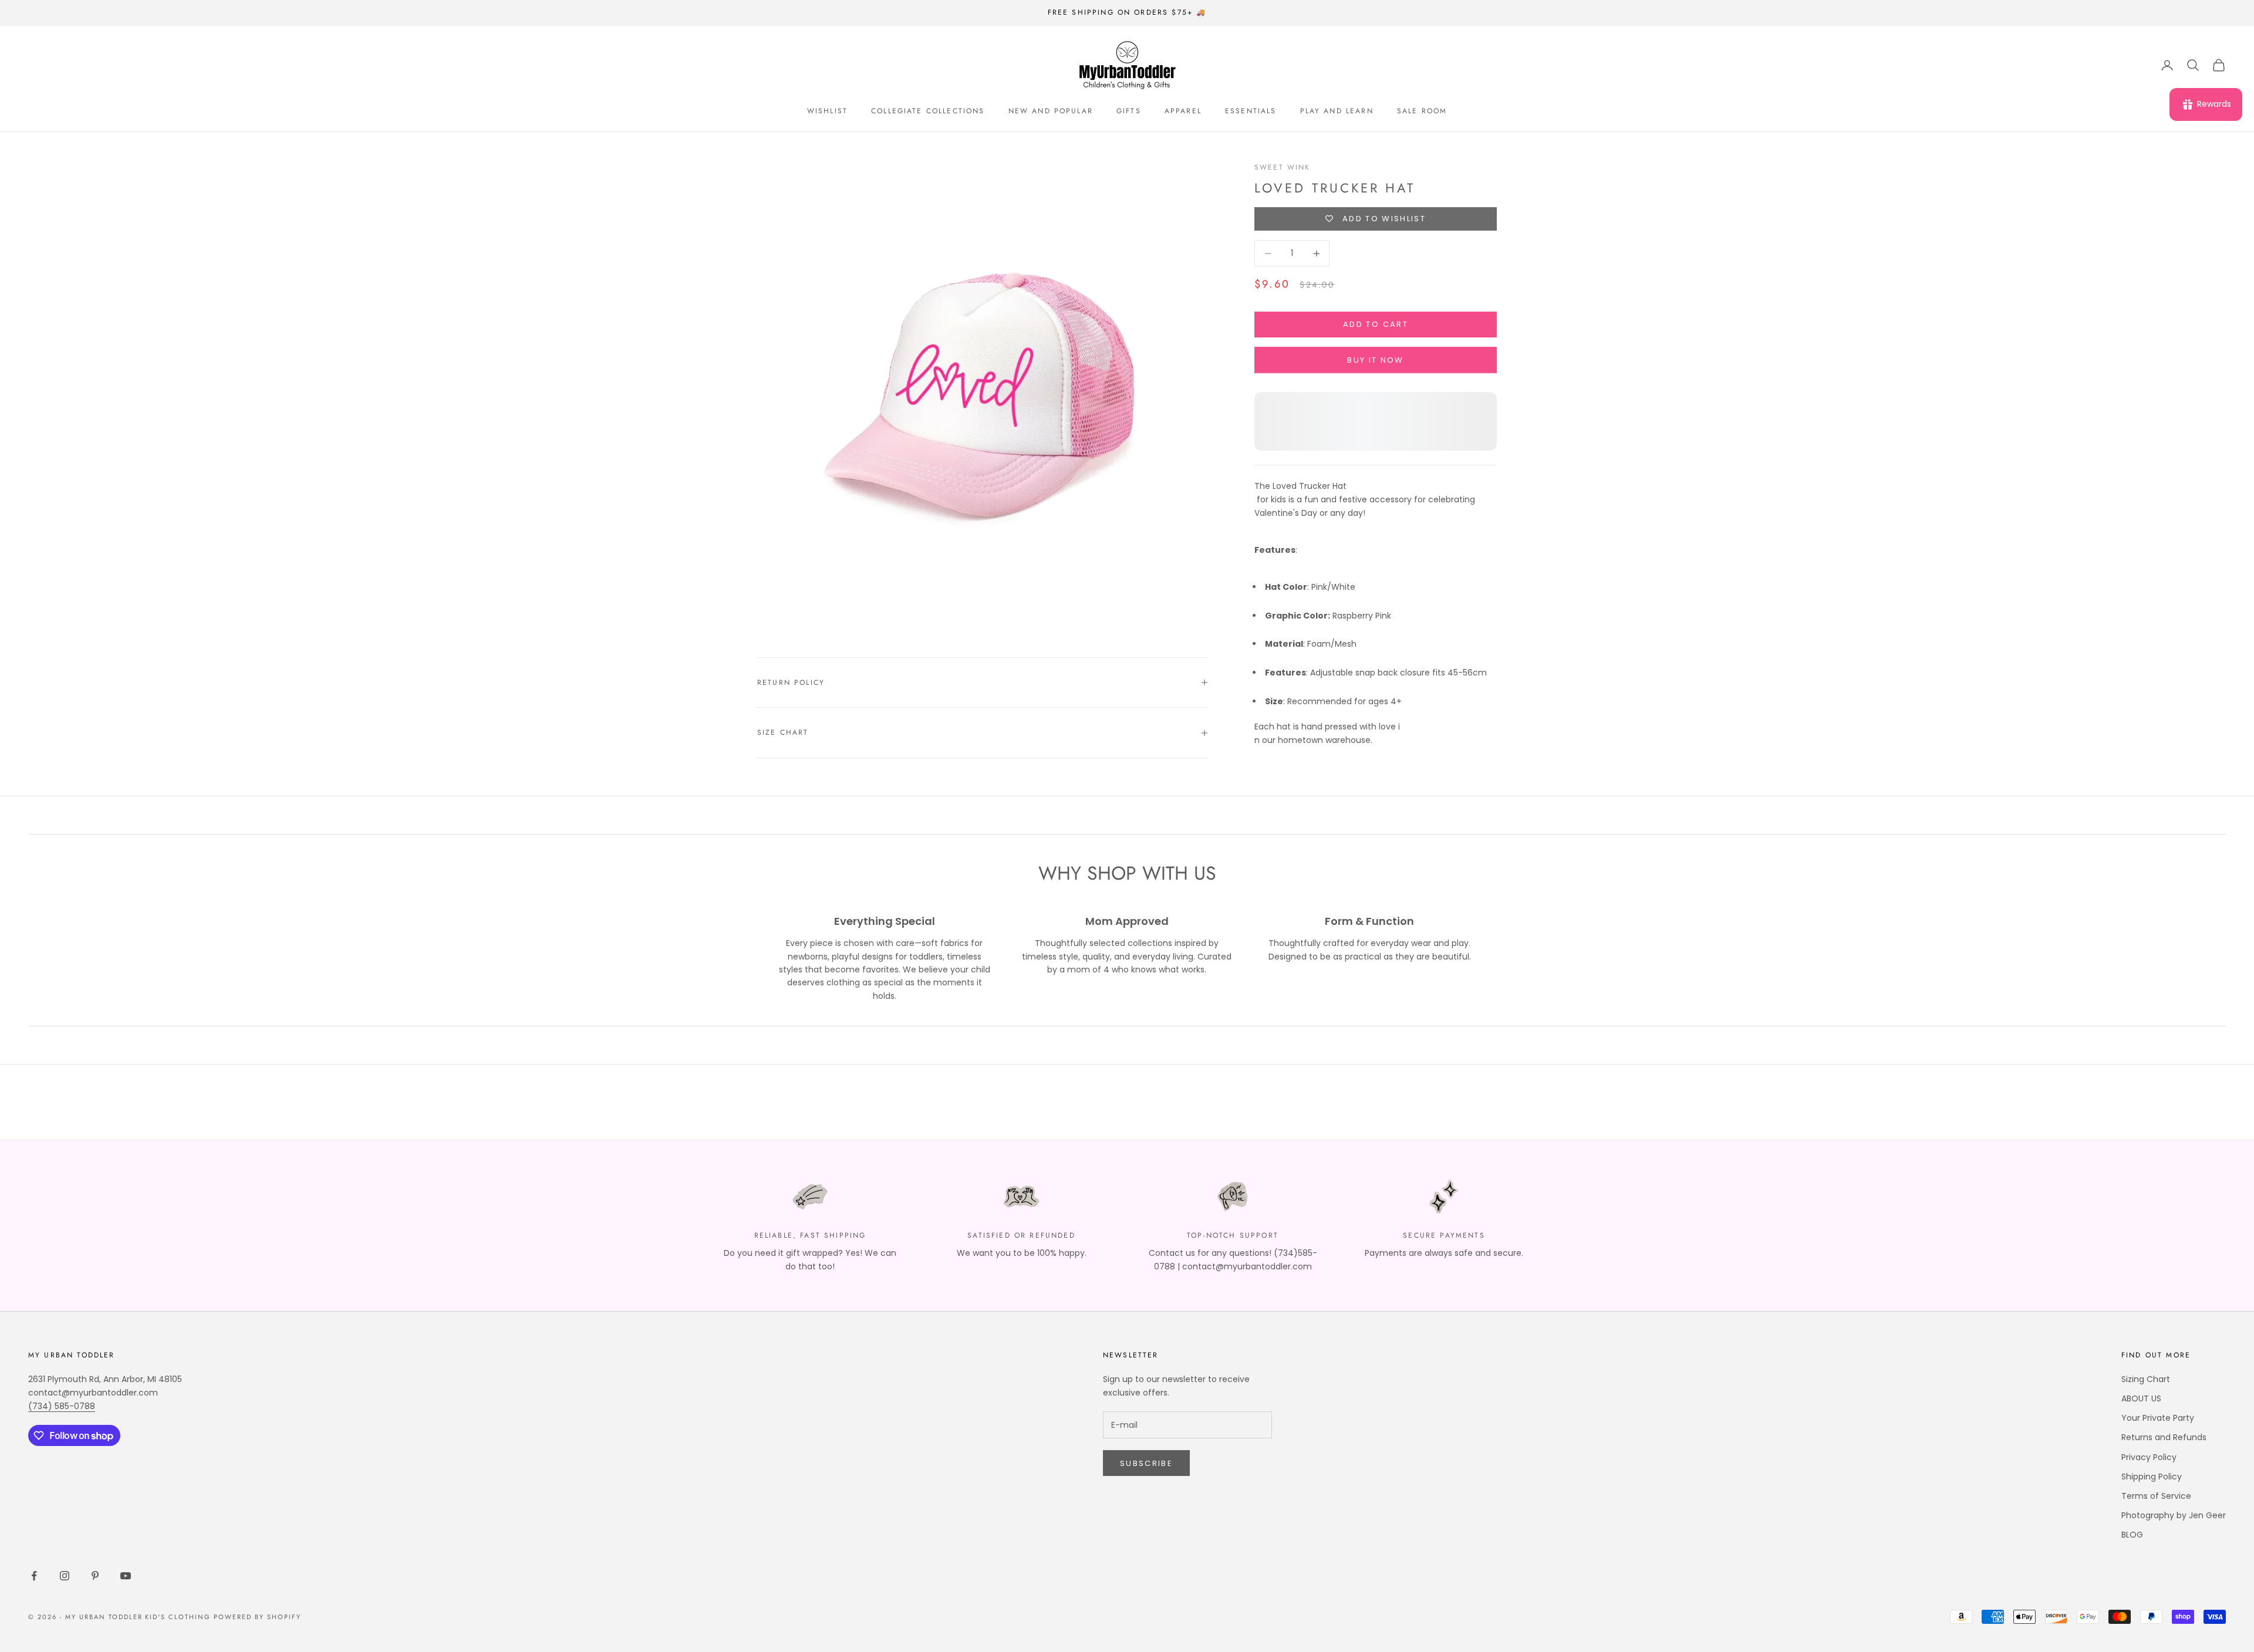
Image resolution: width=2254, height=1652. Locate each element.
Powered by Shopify (257, 1617)
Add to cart (1376, 324)
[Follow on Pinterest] (95, 1576)
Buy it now (1375, 360)
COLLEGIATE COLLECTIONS (928, 111)
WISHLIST (827, 111)
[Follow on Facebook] (34, 1576)
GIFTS (1129, 111)
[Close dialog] (2227, 1350)
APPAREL (1183, 111)
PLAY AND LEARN (1337, 111)
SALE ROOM (1422, 111)
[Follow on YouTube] (126, 1576)
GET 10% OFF (2128, 1566)
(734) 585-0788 (62, 1406)
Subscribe (1146, 1463)
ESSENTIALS (1251, 111)
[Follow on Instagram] (65, 1576)
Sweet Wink (1283, 167)
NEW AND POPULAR (1051, 111)
